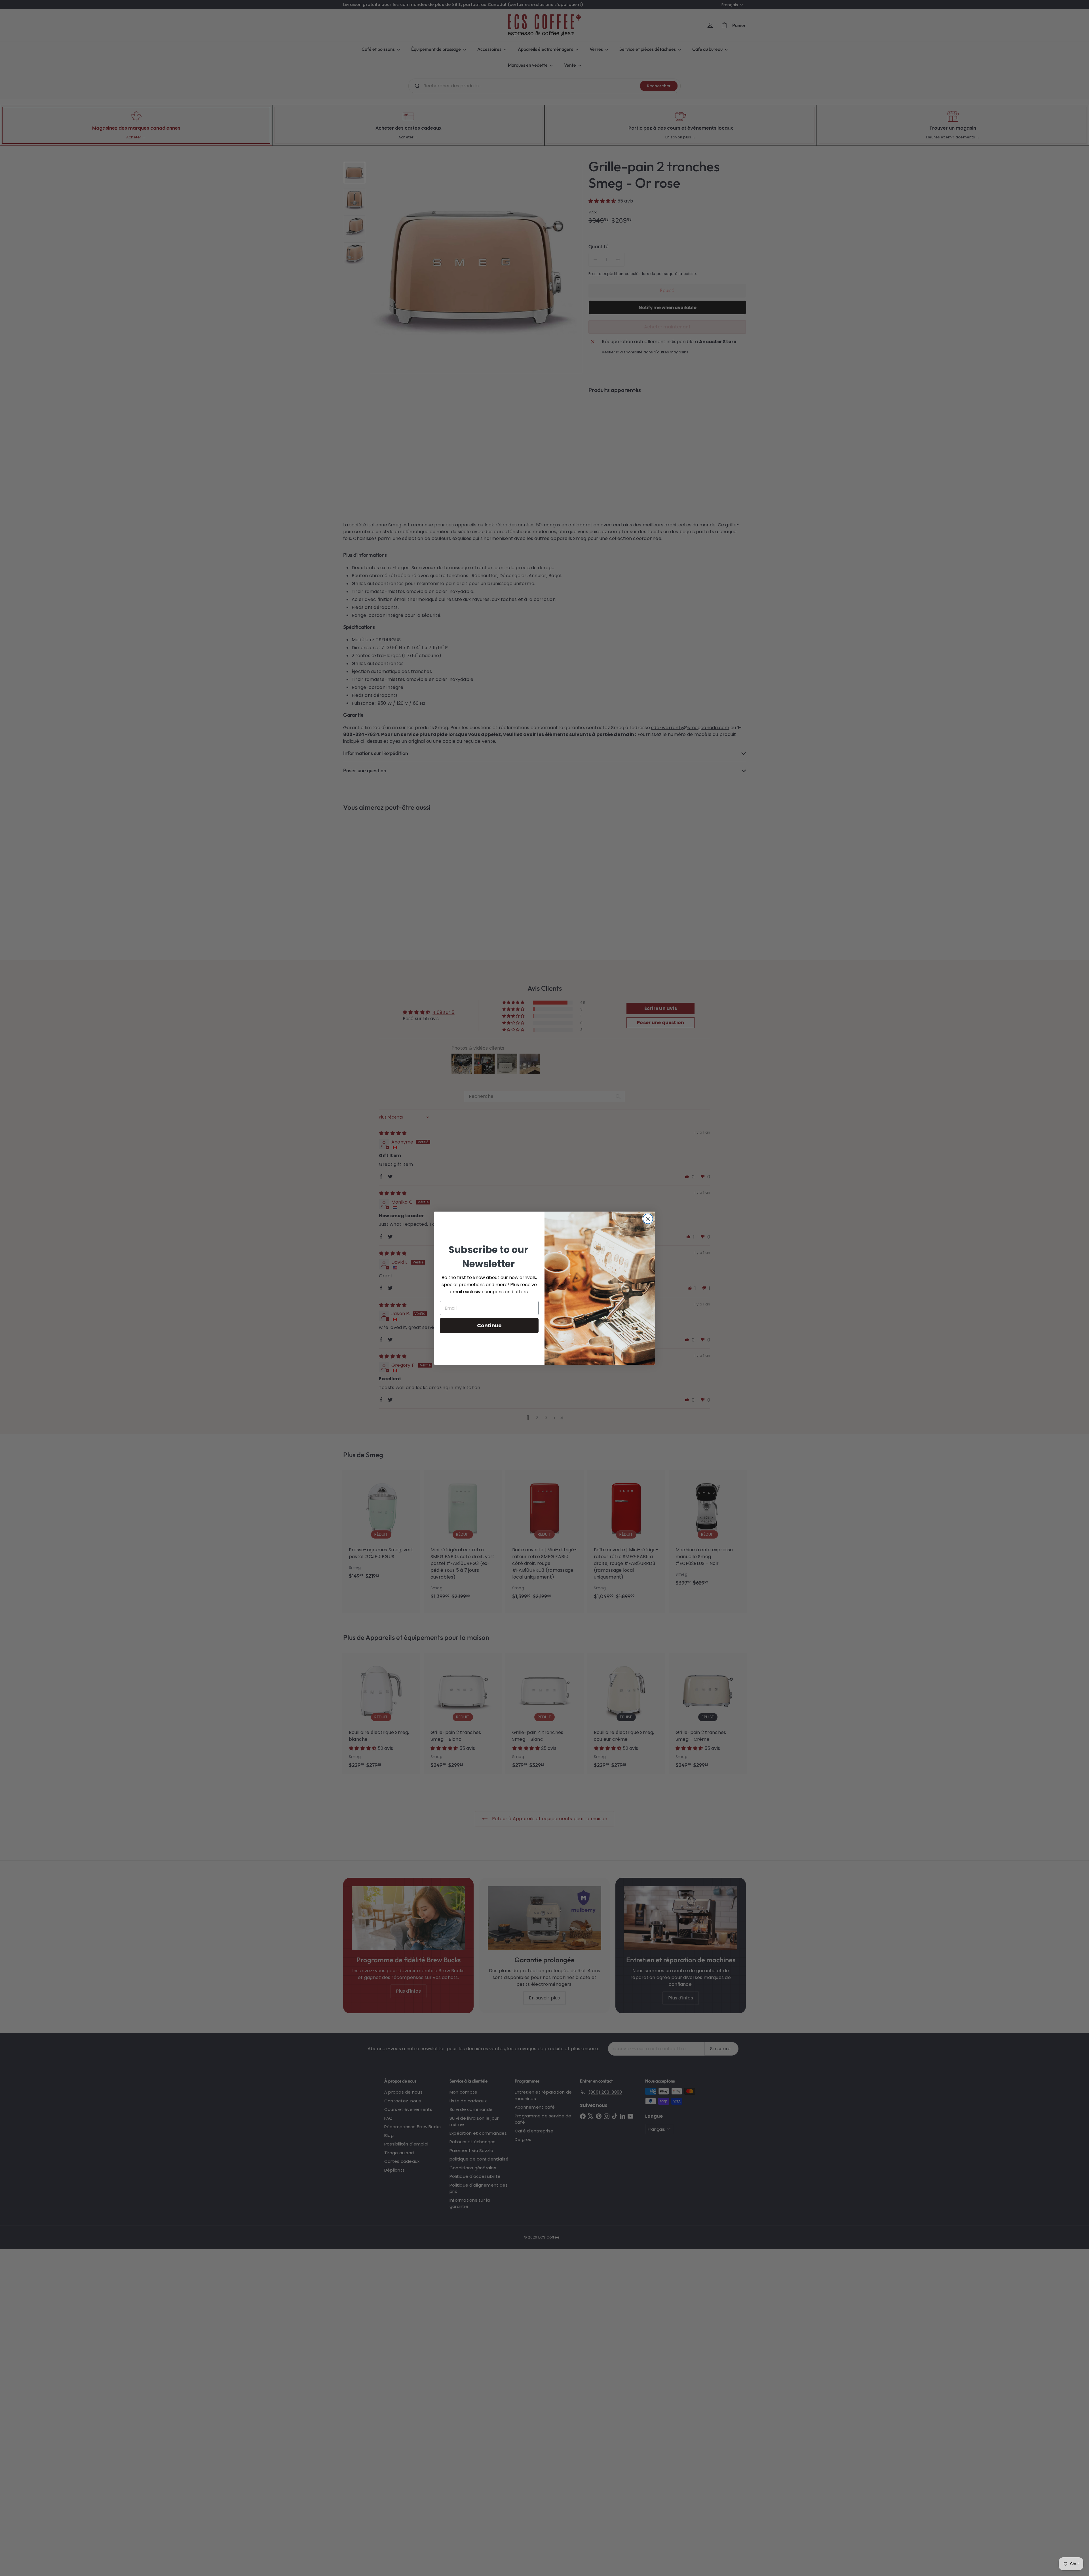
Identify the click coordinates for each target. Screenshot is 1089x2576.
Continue (489, 1325)
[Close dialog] (648, 1219)
